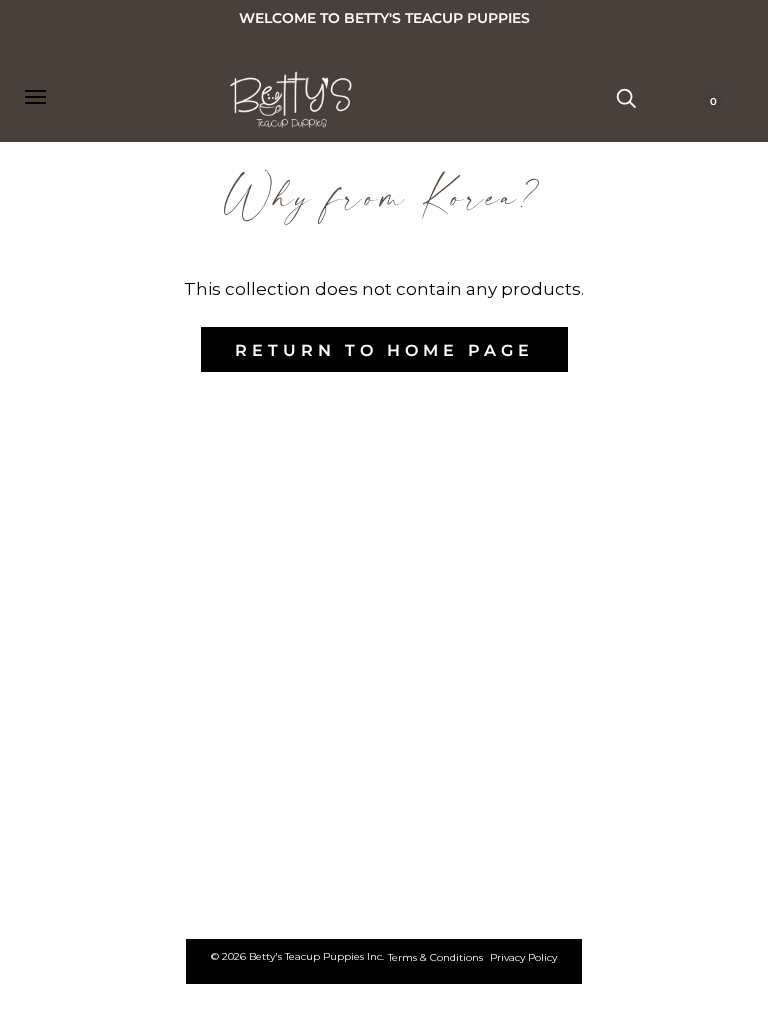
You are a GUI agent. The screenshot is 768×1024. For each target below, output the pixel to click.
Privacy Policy (523, 957)
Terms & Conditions (435, 957)
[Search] (626, 97)
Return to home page (384, 350)
